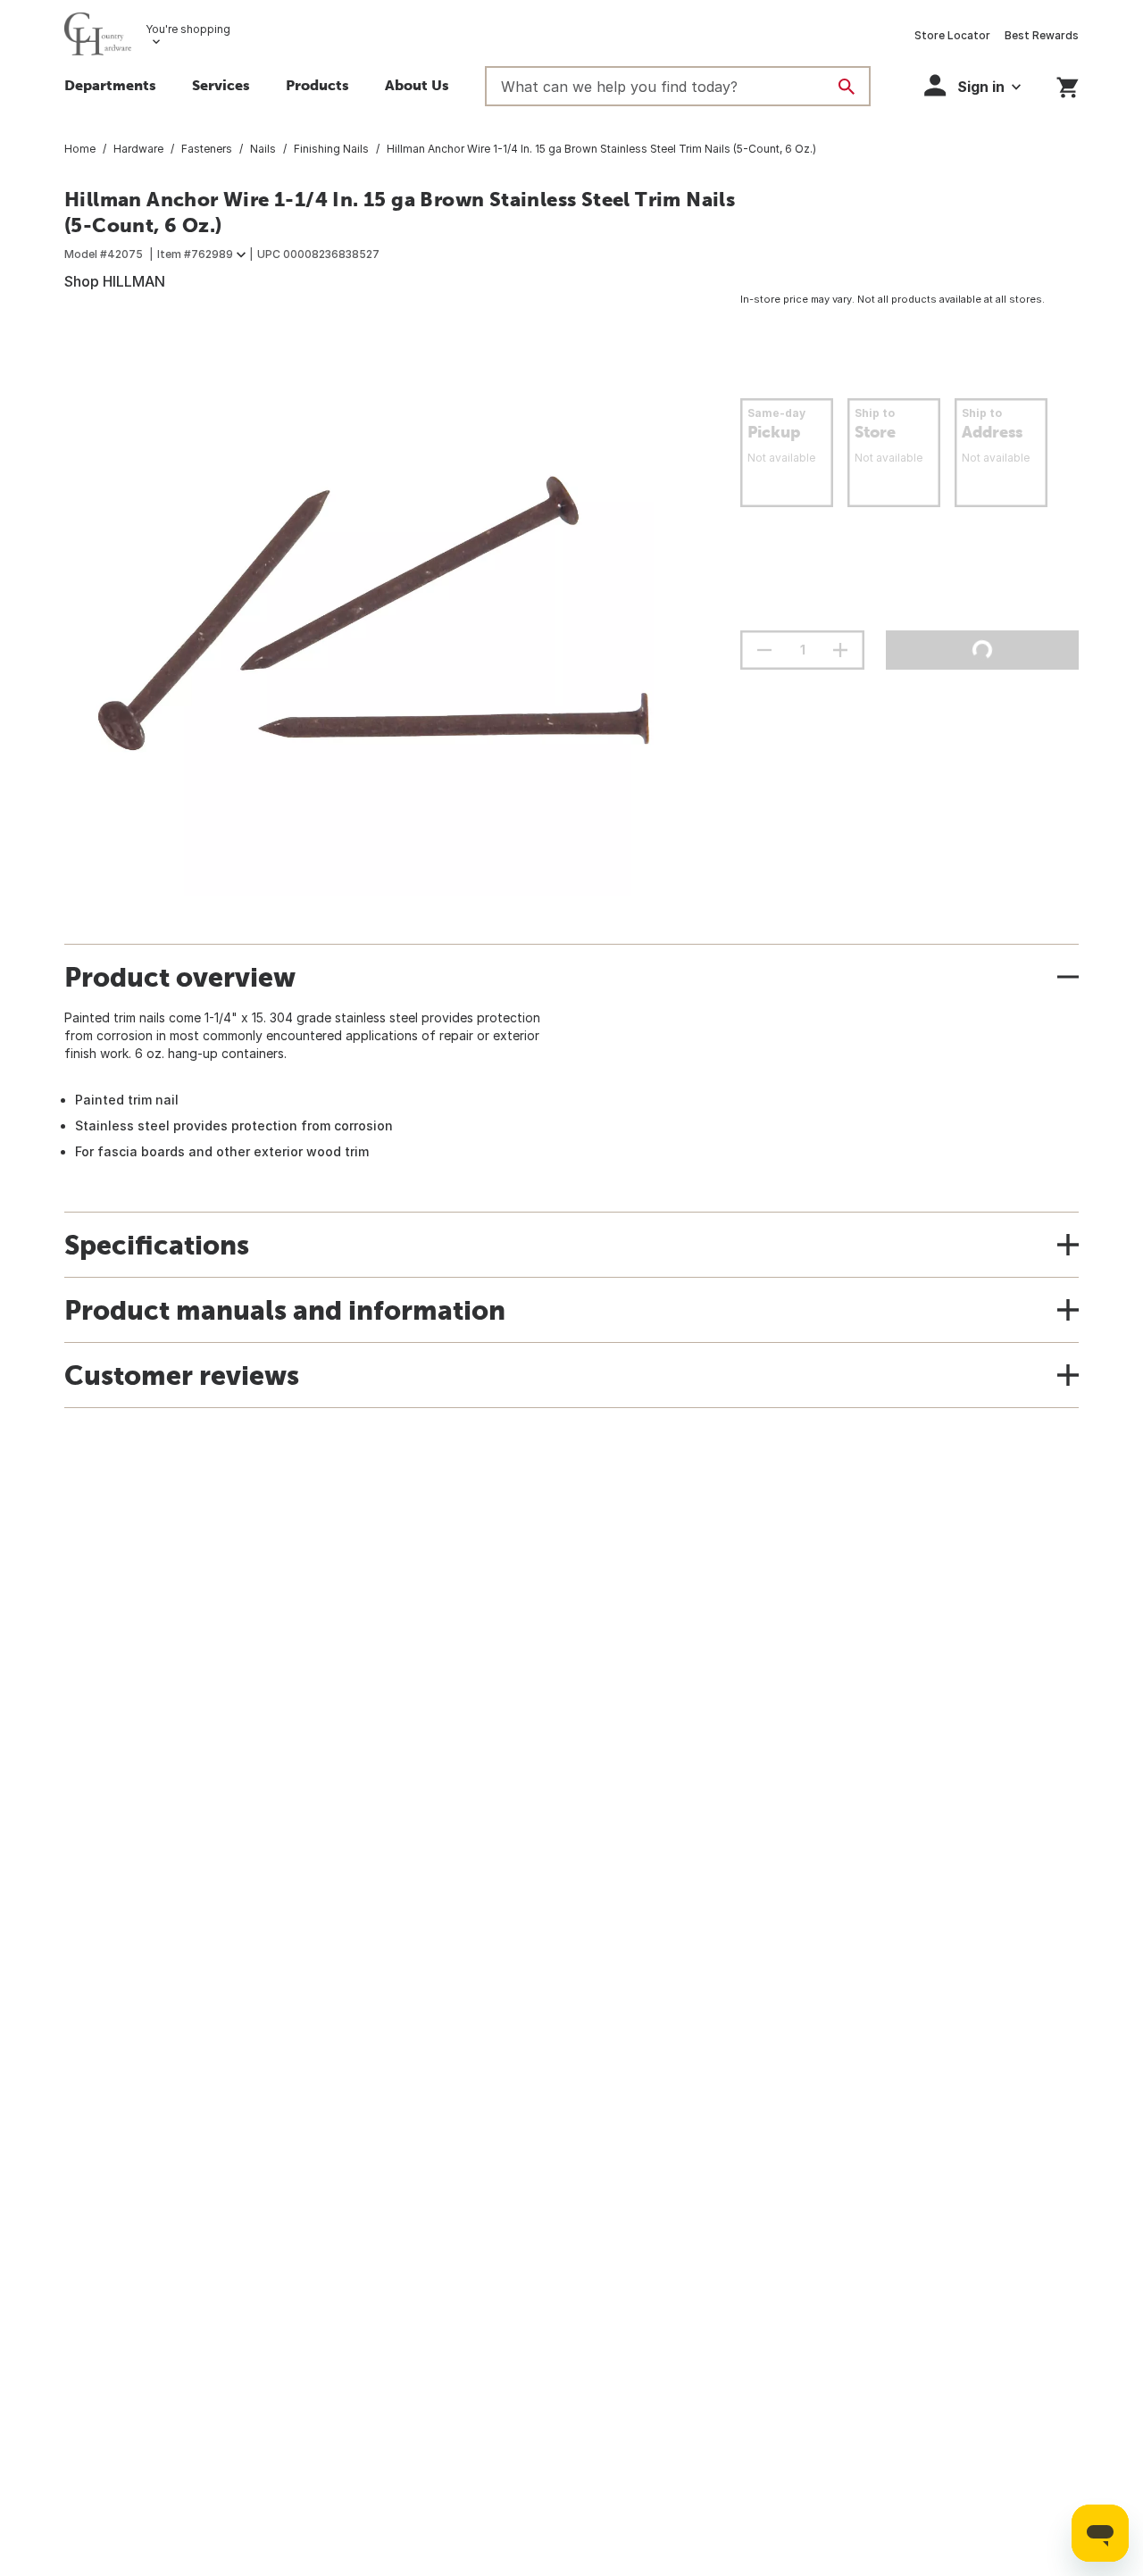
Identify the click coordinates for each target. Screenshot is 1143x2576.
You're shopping (188, 29)
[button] (317, 88)
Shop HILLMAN (115, 281)
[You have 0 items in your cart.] (1068, 84)
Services (221, 85)
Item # (195, 254)
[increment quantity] (840, 650)
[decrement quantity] (764, 650)
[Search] (847, 87)
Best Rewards (1042, 35)
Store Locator (952, 35)
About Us (417, 85)
